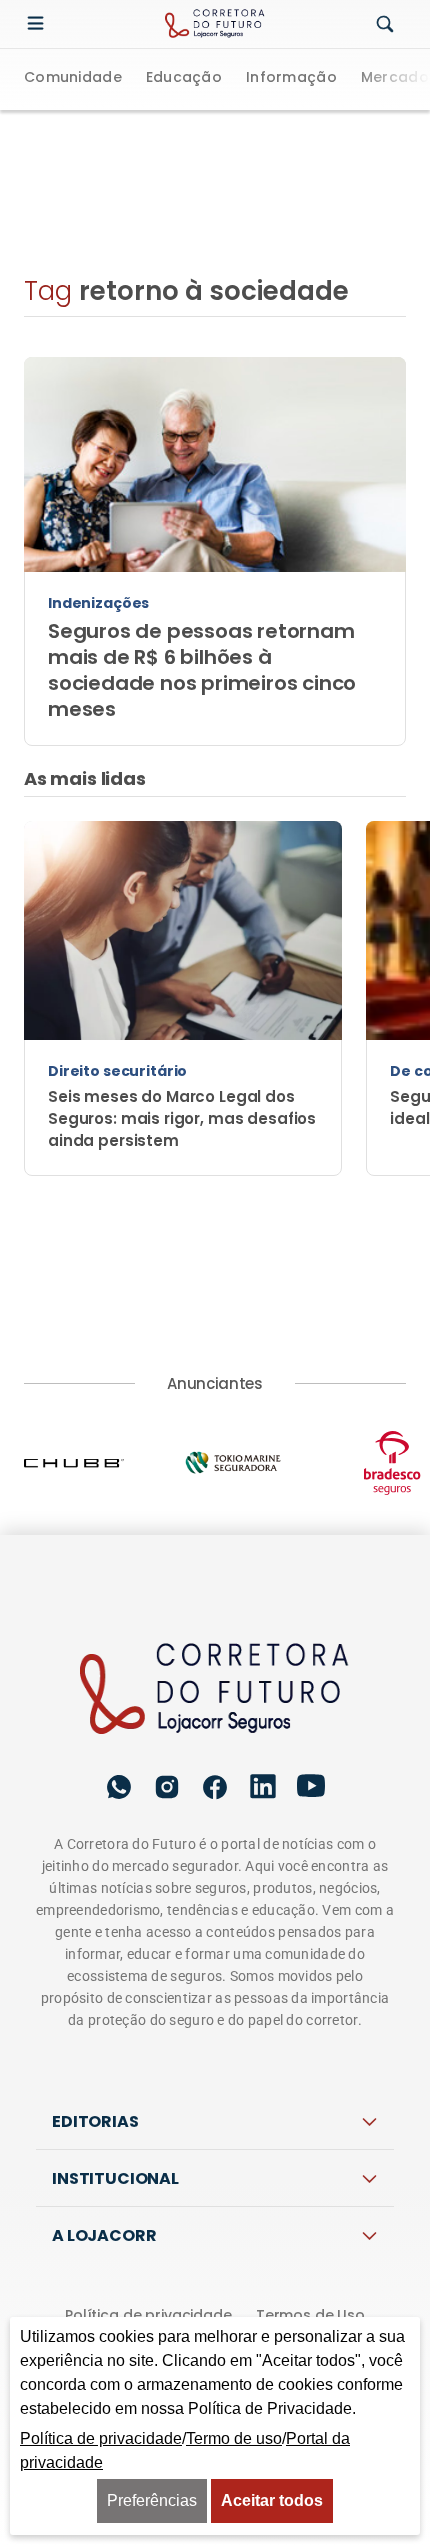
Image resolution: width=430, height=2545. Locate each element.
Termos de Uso (310, 2315)
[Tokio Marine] (262, 1462)
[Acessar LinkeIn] (263, 1786)
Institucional (115, 2178)
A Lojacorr (104, 2235)
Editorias (95, 2121)
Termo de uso (234, 2438)
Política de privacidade (148, 2315)
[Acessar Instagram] (167, 1787)
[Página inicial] (215, 1690)
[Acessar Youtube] (311, 1786)
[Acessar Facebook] (215, 1787)
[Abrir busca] (385, 25)
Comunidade (73, 78)
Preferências (152, 2500)
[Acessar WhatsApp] (119, 1787)
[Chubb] (103, 1463)
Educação (184, 78)
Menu (40, 24)
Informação (291, 78)
